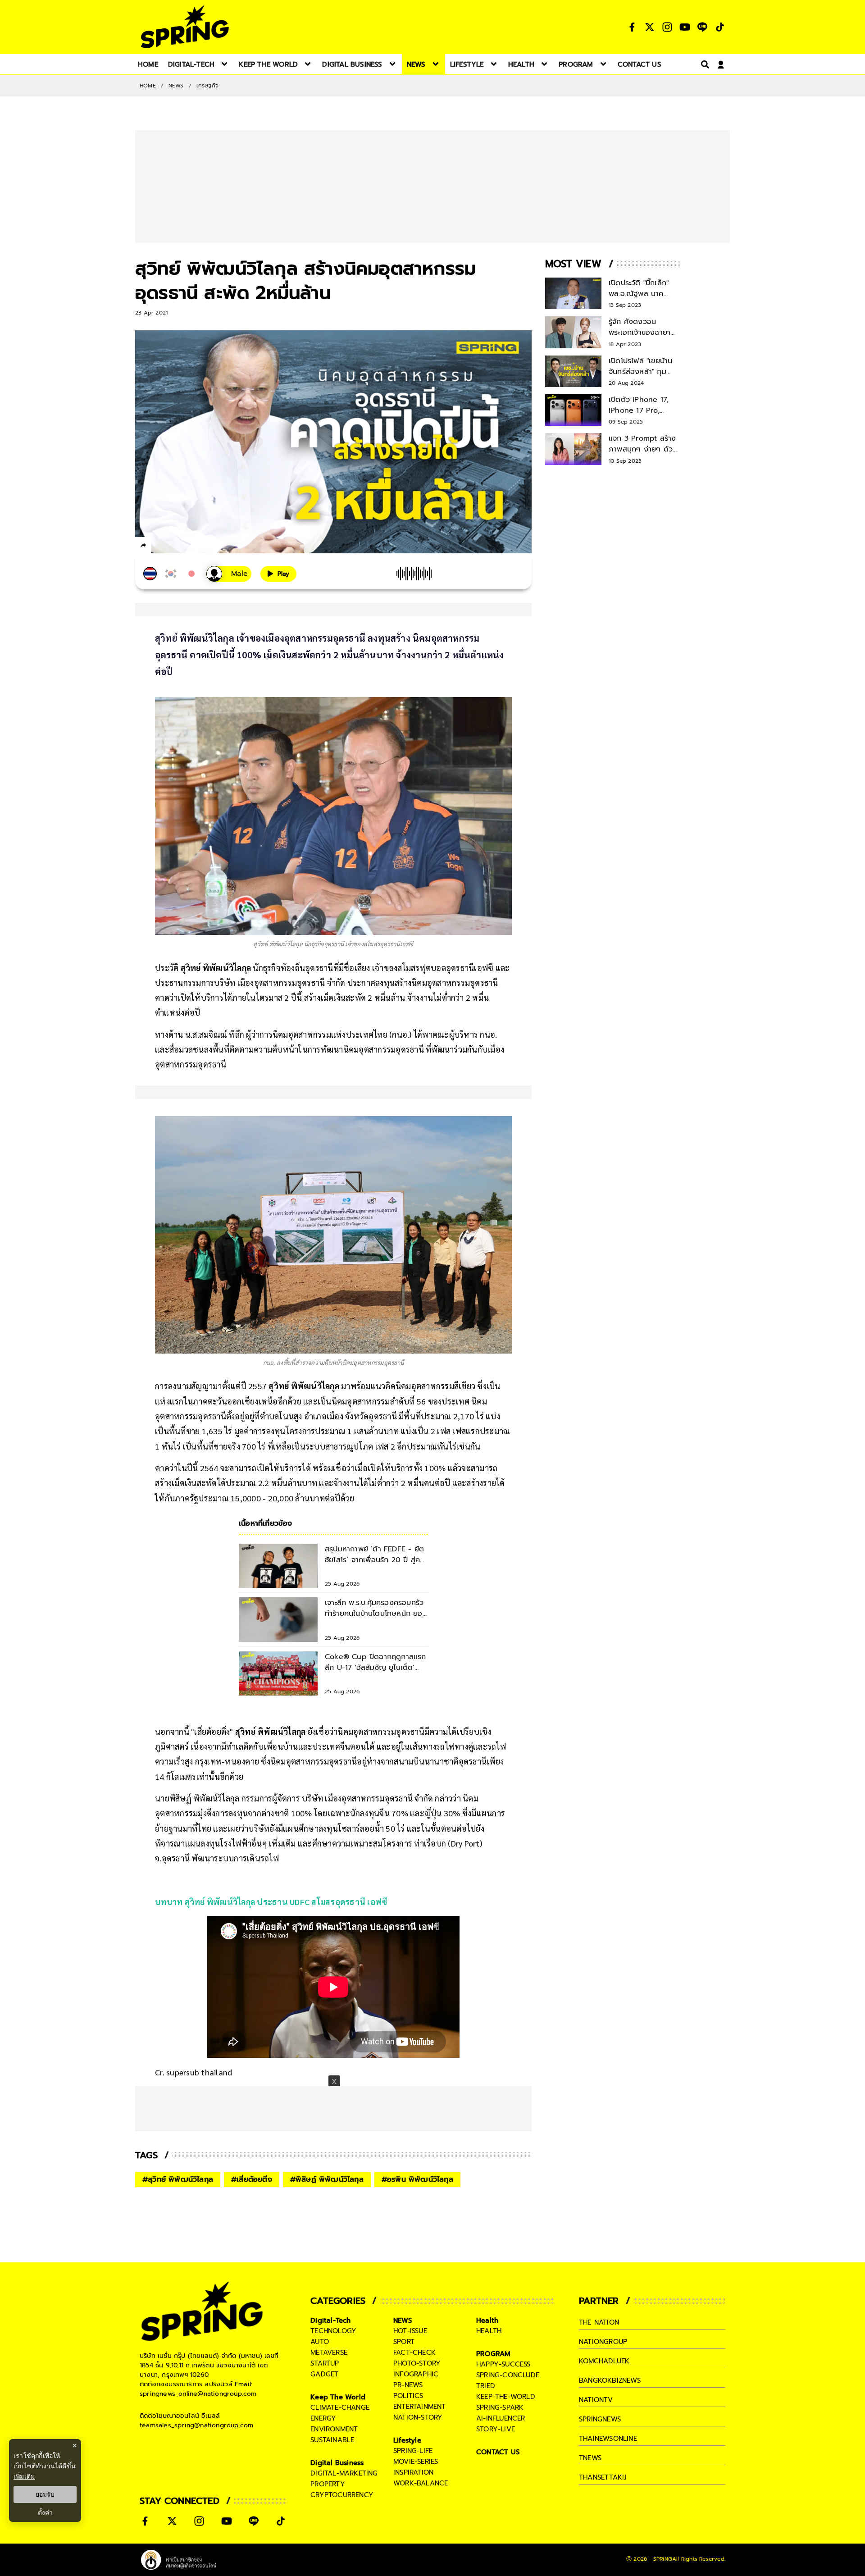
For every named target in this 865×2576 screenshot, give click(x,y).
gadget (324, 2374)
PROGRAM (493, 2354)
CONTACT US (498, 2452)
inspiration (413, 2472)
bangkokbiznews (610, 2380)
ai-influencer (501, 2418)
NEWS (176, 86)
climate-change (340, 2407)
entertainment (420, 2407)
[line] (192, 547)
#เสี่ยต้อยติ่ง (252, 2179)
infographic (416, 2374)
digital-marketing (344, 2473)
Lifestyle (407, 2440)
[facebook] (160, 547)
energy (323, 2418)
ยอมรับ (45, 2494)
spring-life (413, 2451)
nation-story (418, 2417)
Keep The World (338, 2397)
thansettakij (603, 2477)
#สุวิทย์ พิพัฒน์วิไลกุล (178, 2179)
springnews (600, 2419)
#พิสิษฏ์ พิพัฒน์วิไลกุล (327, 2179)
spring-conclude (508, 2375)
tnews (590, 2458)
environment (334, 2429)
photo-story (417, 2363)
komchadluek (604, 2361)
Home (148, 86)
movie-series (416, 2462)
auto (320, 2342)
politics (408, 2396)
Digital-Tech (330, 2321)
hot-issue (410, 2331)
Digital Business (337, 2463)
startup (325, 2363)
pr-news (408, 2385)
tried (486, 2386)
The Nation (599, 2322)
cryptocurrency (342, 2495)
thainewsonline (608, 2439)
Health (487, 2321)
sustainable (332, 2440)
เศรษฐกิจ (207, 86)
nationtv (596, 2400)
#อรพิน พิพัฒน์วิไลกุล (417, 2179)
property (328, 2484)
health (489, 2331)
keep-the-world (506, 2397)
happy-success (503, 2364)
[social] (632, 27)
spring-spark (500, 2407)
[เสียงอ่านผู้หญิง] (229, 574)
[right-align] (703, 64)
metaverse (329, 2353)
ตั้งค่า (45, 2512)
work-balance (421, 2483)
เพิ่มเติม (24, 2476)
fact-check (414, 2353)
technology (333, 2331)
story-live (496, 2429)
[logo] (185, 27)
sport (404, 2342)
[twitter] (176, 545)
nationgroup (603, 2342)
